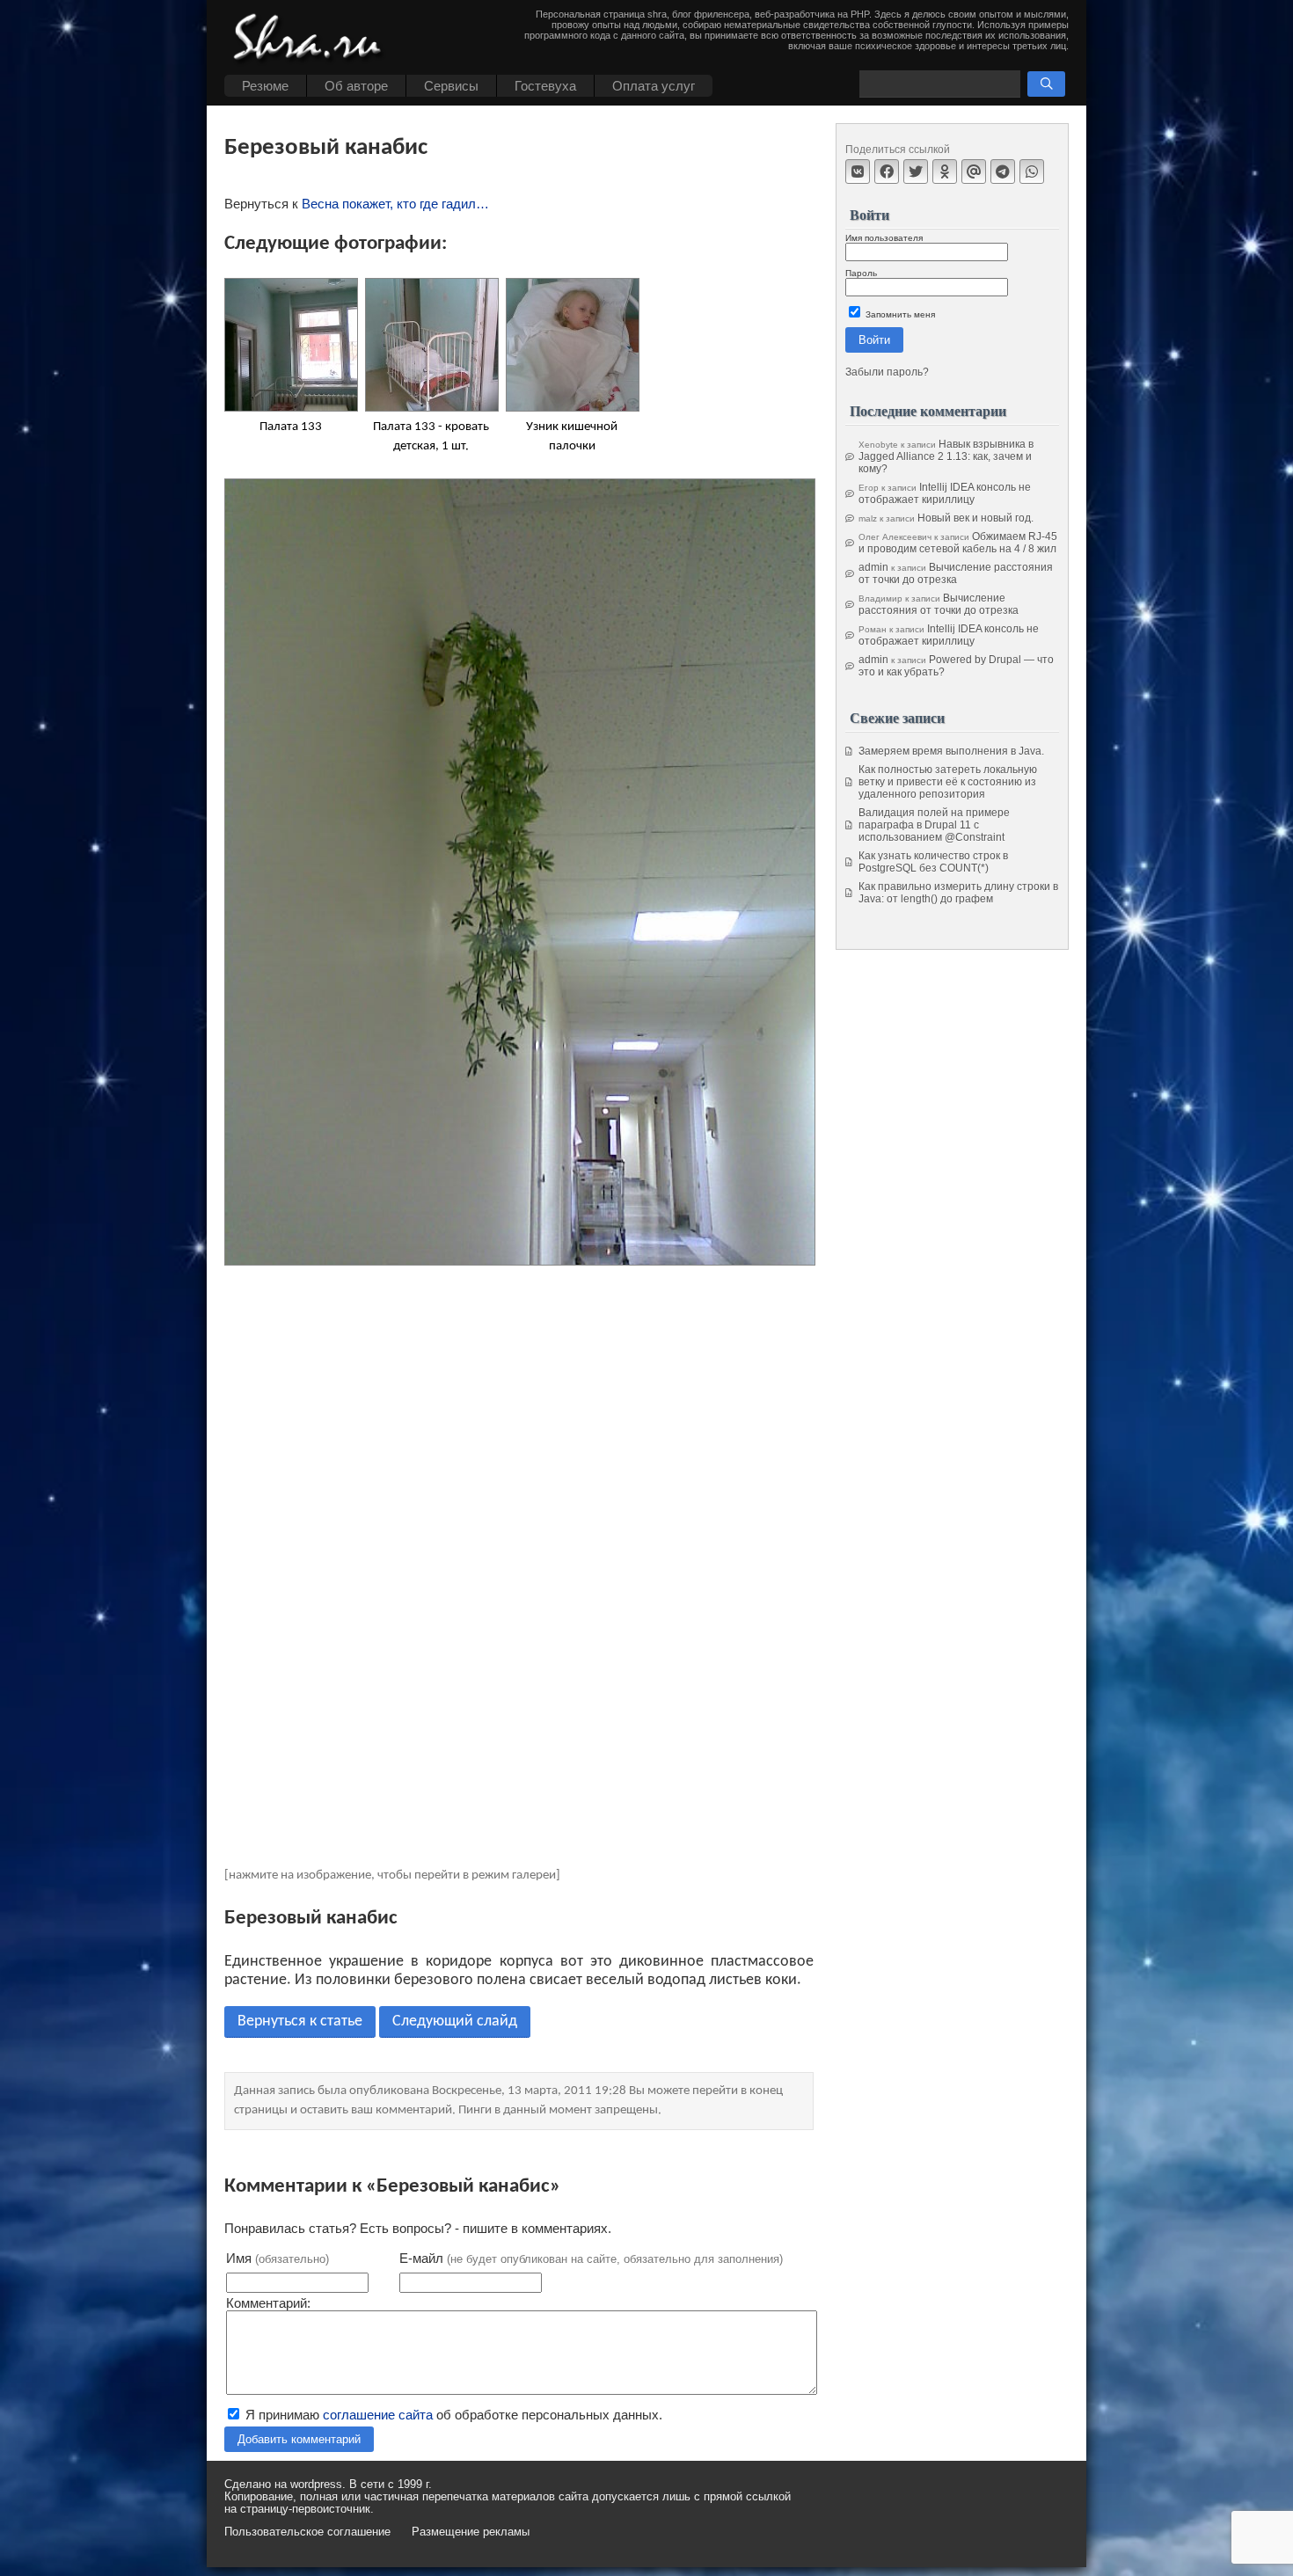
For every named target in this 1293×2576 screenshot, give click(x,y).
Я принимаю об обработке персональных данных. (452, 2415)
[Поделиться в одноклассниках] (945, 171)
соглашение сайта (378, 2415)
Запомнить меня (899, 314)
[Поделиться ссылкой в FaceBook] (887, 171)
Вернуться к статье (300, 2021)
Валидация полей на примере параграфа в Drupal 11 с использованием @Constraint (934, 825)
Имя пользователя (884, 238)
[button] (1046, 84)
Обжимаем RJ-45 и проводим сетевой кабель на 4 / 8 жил (958, 543)
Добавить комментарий (299, 2439)
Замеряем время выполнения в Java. (951, 751)
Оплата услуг (654, 86)
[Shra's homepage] (312, 40)
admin (873, 567)
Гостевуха (545, 86)
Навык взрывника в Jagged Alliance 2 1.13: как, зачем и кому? (946, 456)
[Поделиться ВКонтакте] (858, 171)
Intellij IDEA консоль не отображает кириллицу (945, 493)
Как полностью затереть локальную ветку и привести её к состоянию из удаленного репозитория (948, 782)
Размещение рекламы (471, 2532)
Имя (278, 2258)
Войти (874, 340)
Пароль (861, 273)
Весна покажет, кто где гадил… (395, 204)
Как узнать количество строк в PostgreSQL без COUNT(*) (933, 862)
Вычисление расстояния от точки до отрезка (956, 573)
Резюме (265, 86)
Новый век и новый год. (975, 518)
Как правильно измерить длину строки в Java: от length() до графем (958, 893)
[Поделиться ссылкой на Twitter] (916, 171)
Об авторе (356, 86)
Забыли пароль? (887, 372)
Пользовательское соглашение (307, 2532)
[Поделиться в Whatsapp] (1032, 171)
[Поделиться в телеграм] (1003, 171)
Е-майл (591, 2258)
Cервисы (451, 86)
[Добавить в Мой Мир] (974, 171)
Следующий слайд (455, 2021)
